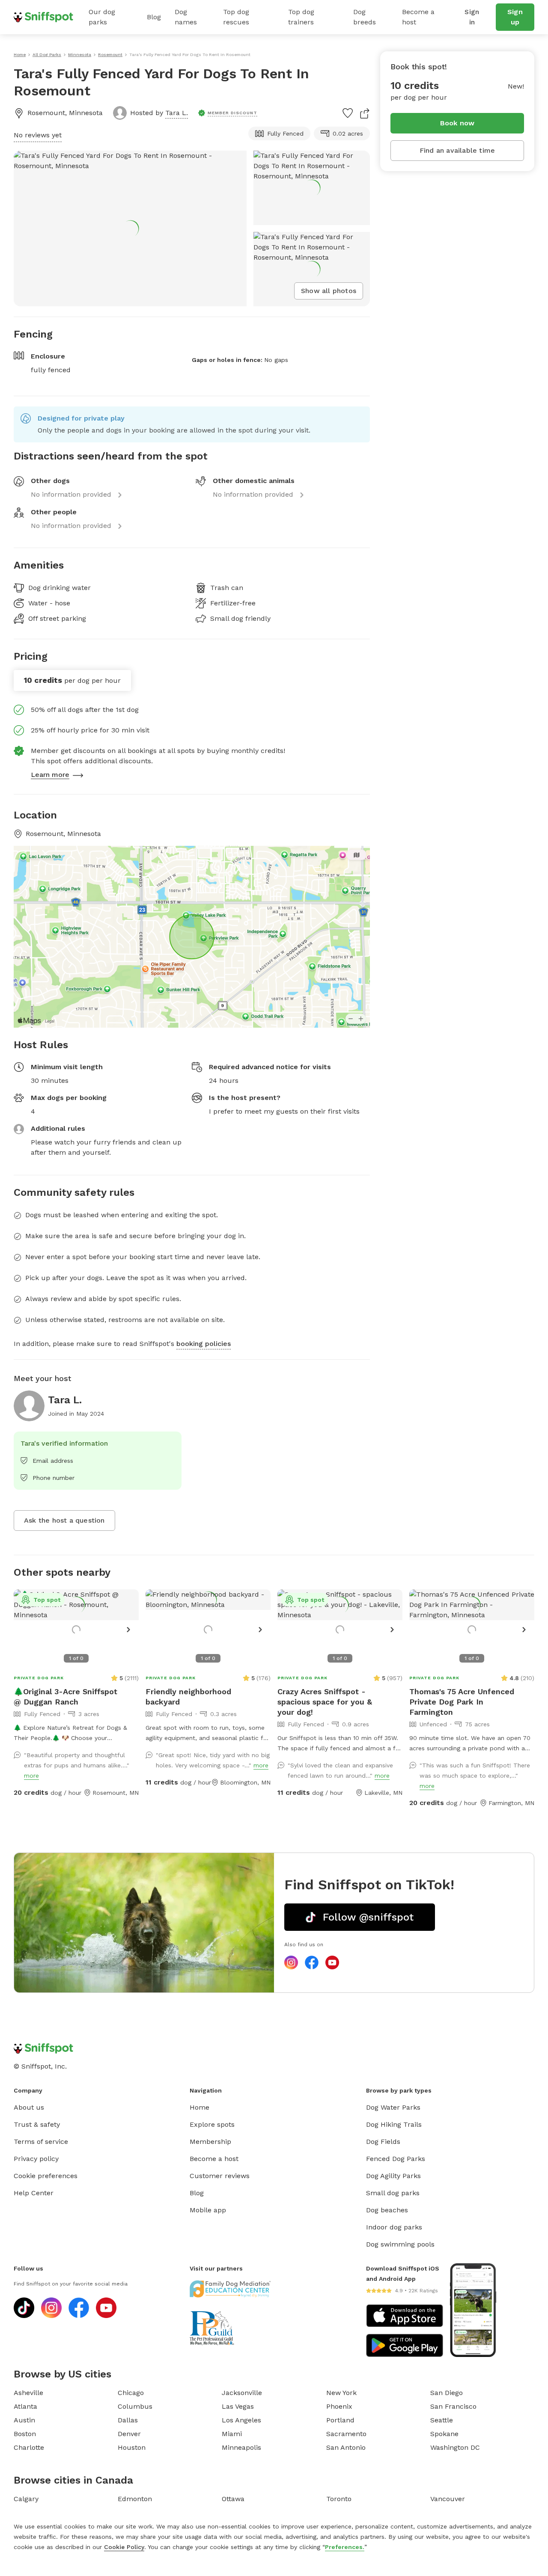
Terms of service (41, 2142)
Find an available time (457, 150)
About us (29, 2107)
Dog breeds (365, 17)
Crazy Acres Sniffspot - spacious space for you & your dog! (325, 1702)
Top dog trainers (301, 17)
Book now (457, 123)
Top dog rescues (236, 17)
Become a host (418, 17)
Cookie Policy (124, 2547)
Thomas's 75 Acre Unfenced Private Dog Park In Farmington (462, 1702)
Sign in (472, 17)
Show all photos (329, 291)
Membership (210, 2142)
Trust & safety (37, 2124)
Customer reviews (220, 2176)
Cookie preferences (46, 2176)
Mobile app (208, 2210)
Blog (154, 17)
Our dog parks (102, 17)
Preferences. (345, 2547)
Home (200, 2107)
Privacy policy (36, 2159)
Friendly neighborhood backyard (188, 1697)
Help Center (34, 2193)
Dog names (186, 17)
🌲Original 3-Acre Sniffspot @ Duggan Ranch (66, 1697)
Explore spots (212, 2124)
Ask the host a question (64, 1520)
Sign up (515, 17)
